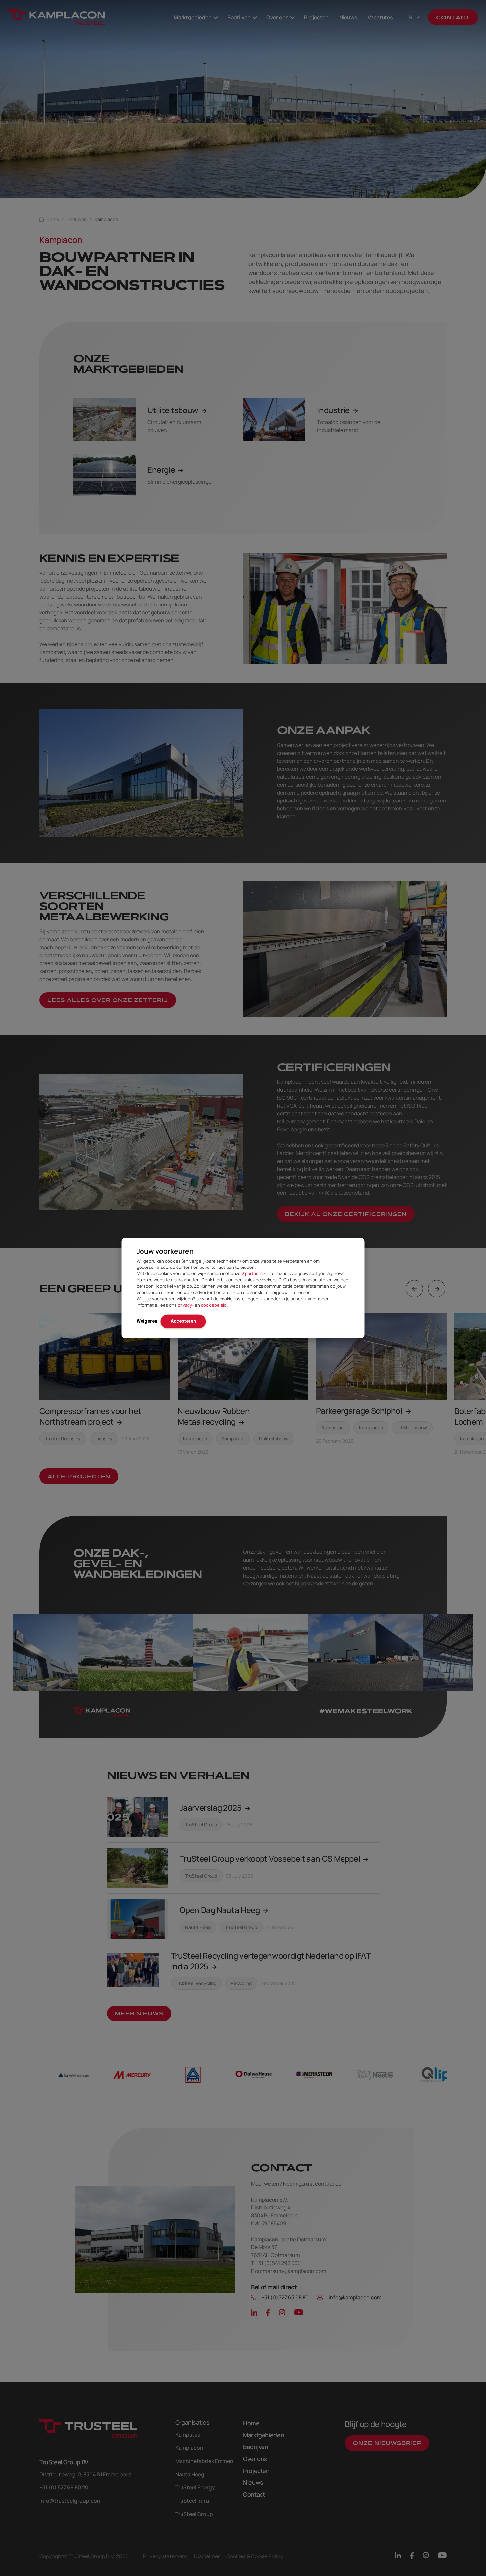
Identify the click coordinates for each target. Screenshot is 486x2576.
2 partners (252, 1273)
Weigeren (147, 1321)
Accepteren (183, 1321)
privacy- (186, 1305)
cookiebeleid (214, 1305)
